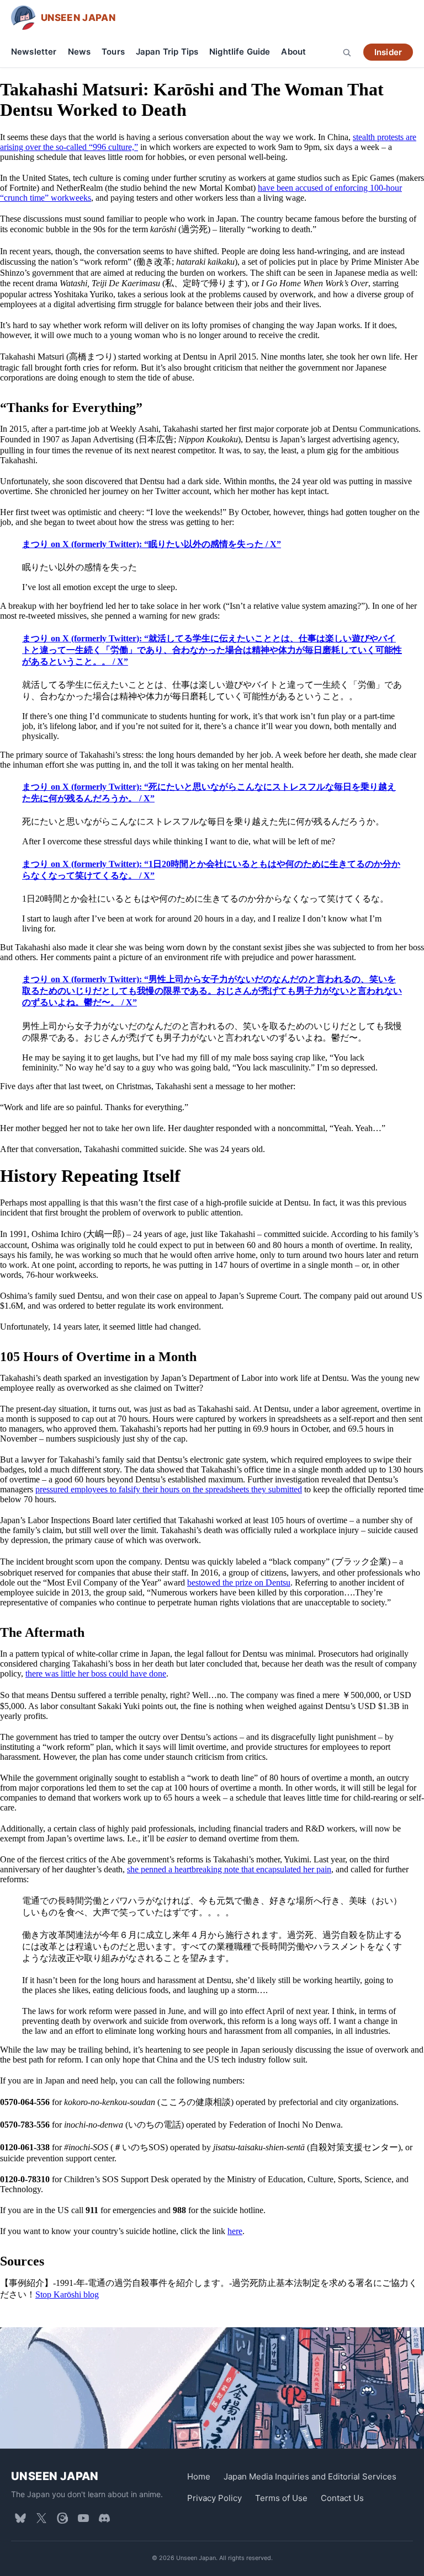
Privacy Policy (214, 2498)
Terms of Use (281, 2498)
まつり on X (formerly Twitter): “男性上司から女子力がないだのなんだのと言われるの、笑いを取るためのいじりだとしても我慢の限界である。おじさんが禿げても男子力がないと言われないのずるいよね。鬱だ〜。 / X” (212, 991)
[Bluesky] (20, 2518)
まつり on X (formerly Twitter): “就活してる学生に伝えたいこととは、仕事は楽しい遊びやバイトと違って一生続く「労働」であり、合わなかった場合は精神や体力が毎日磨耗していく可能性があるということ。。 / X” (212, 650)
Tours (113, 52)
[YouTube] (83, 2518)
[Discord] (104, 2518)
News (79, 52)
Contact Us (342, 2498)
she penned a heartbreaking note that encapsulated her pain (229, 1869)
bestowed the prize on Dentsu (239, 1582)
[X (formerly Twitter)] (41, 2518)
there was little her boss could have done (96, 1673)
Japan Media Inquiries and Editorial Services (310, 2476)
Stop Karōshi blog (67, 2294)
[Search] (347, 52)
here (235, 2231)
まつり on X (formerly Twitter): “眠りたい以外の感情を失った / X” (152, 544)
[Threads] (62, 2518)
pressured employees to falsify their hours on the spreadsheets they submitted (169, 1489)
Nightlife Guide (240, 52)
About (293, 52)
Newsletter (34, 52)
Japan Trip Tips (167, 52)
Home (199, 2476)
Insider (388, 52)
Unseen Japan (55, 2476)
